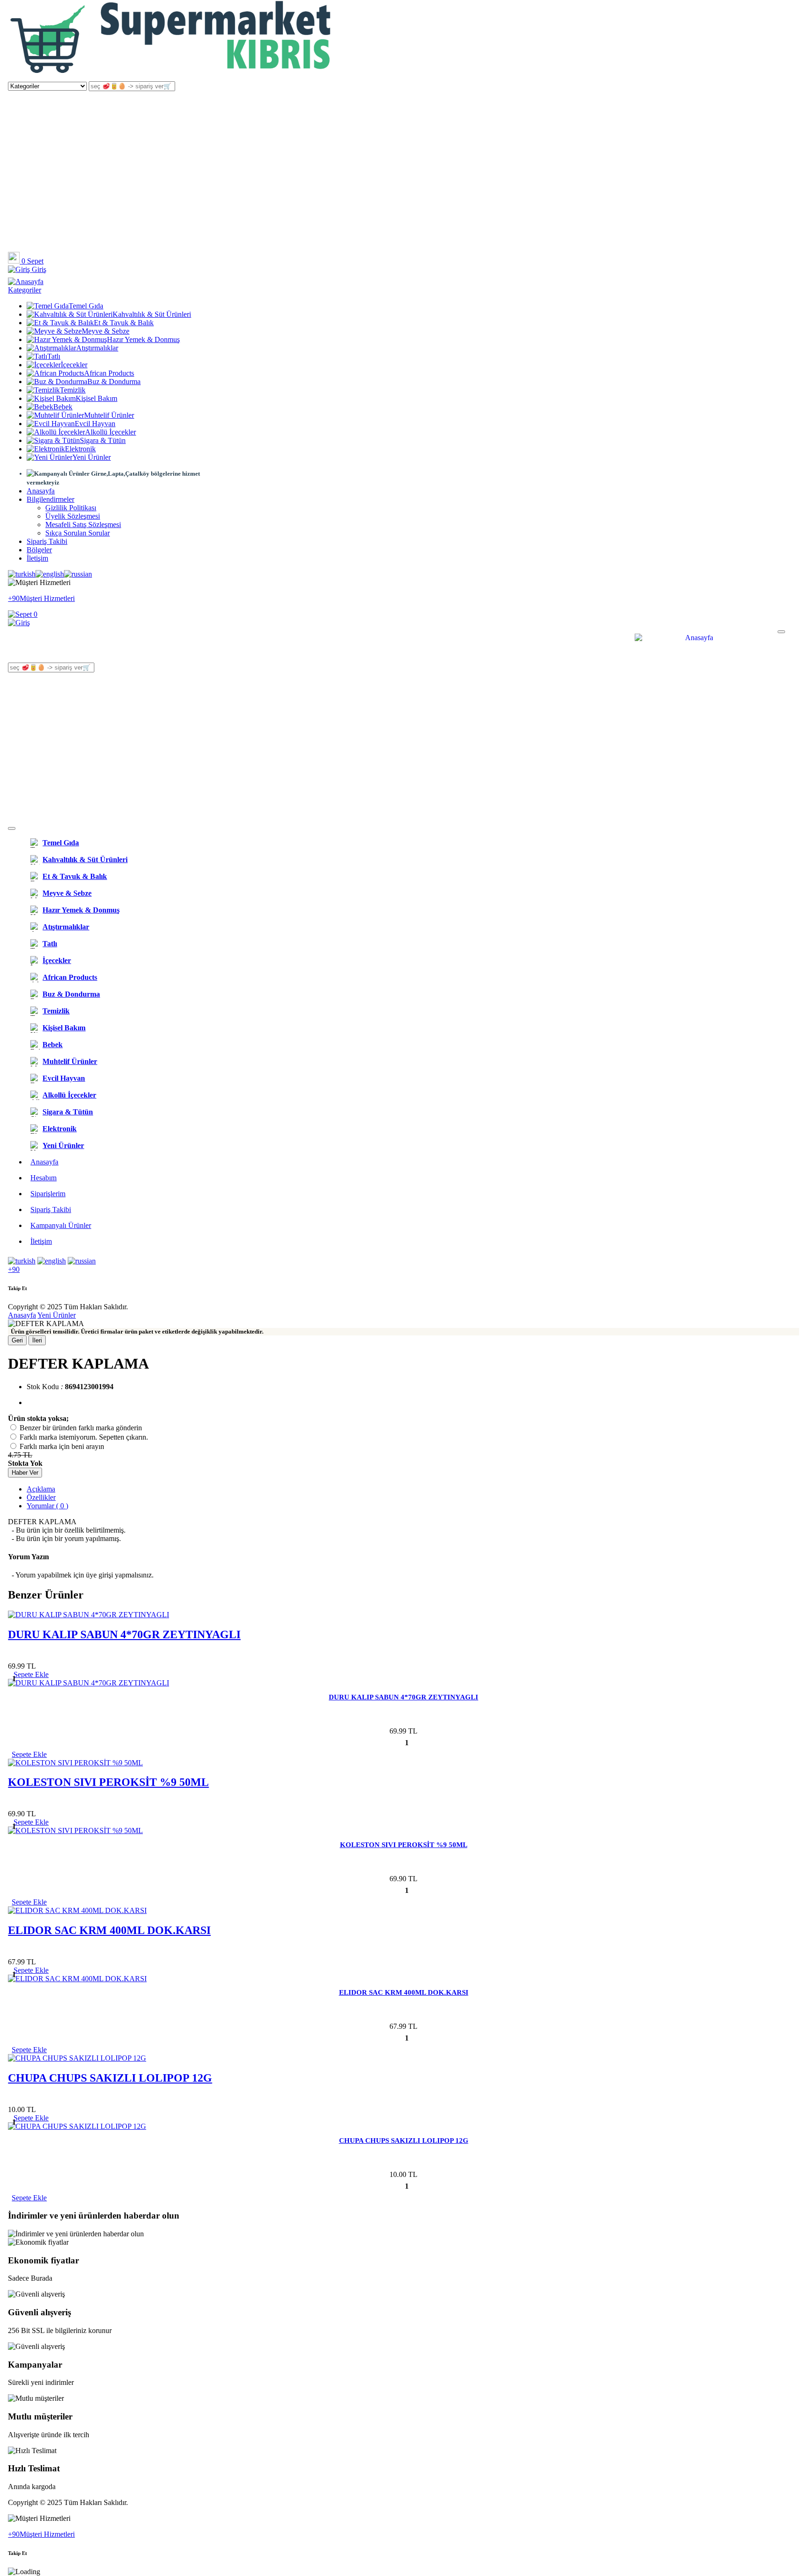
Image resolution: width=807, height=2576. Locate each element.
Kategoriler (25, 290)
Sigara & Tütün (103, 440)
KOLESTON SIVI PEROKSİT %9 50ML (108, 1782)
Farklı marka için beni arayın (62, 1446)
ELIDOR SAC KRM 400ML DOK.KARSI (109, 1930)
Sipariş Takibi (47, 541)
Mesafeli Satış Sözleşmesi (83, 524)
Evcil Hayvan (95, 424)
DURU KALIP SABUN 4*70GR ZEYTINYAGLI (124, 1634)
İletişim (37, 558)
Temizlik (73, 390)
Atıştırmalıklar (97, 348)
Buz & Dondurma (114, 382)
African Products (109, 373)
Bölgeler (39, 550)
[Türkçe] (22, 574)
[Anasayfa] (171, 77)
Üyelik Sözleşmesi (73, 516)
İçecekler (74, 365)
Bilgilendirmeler (50, 499)
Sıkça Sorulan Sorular (78, 533)
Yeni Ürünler (92, 457)
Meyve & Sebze (106, 331)
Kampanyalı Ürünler (61, 1225)
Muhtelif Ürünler (109, 415)
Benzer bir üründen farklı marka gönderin (81, 1428)
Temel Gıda (86, 306)
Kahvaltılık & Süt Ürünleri (152, 314)
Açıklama (41, 1489)
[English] (50, 574)
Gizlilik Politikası (71, 508)
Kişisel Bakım (96, 398)
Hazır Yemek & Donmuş (143, 339)
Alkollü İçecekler (110, 432)
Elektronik (80, 449)
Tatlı (54, 356)
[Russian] (78, 574)
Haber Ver (25, 1473)
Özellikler (41, 1497)
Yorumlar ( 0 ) (47, 1506)
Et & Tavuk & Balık (124, 323)
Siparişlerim (48, 1194)
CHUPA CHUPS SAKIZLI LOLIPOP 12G (110, 2078)
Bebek (63, 407)
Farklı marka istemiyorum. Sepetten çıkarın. (84, 1437)
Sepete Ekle (29, 1754)
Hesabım (43, 1178)
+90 (14, 1269)
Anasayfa (41, 491)
